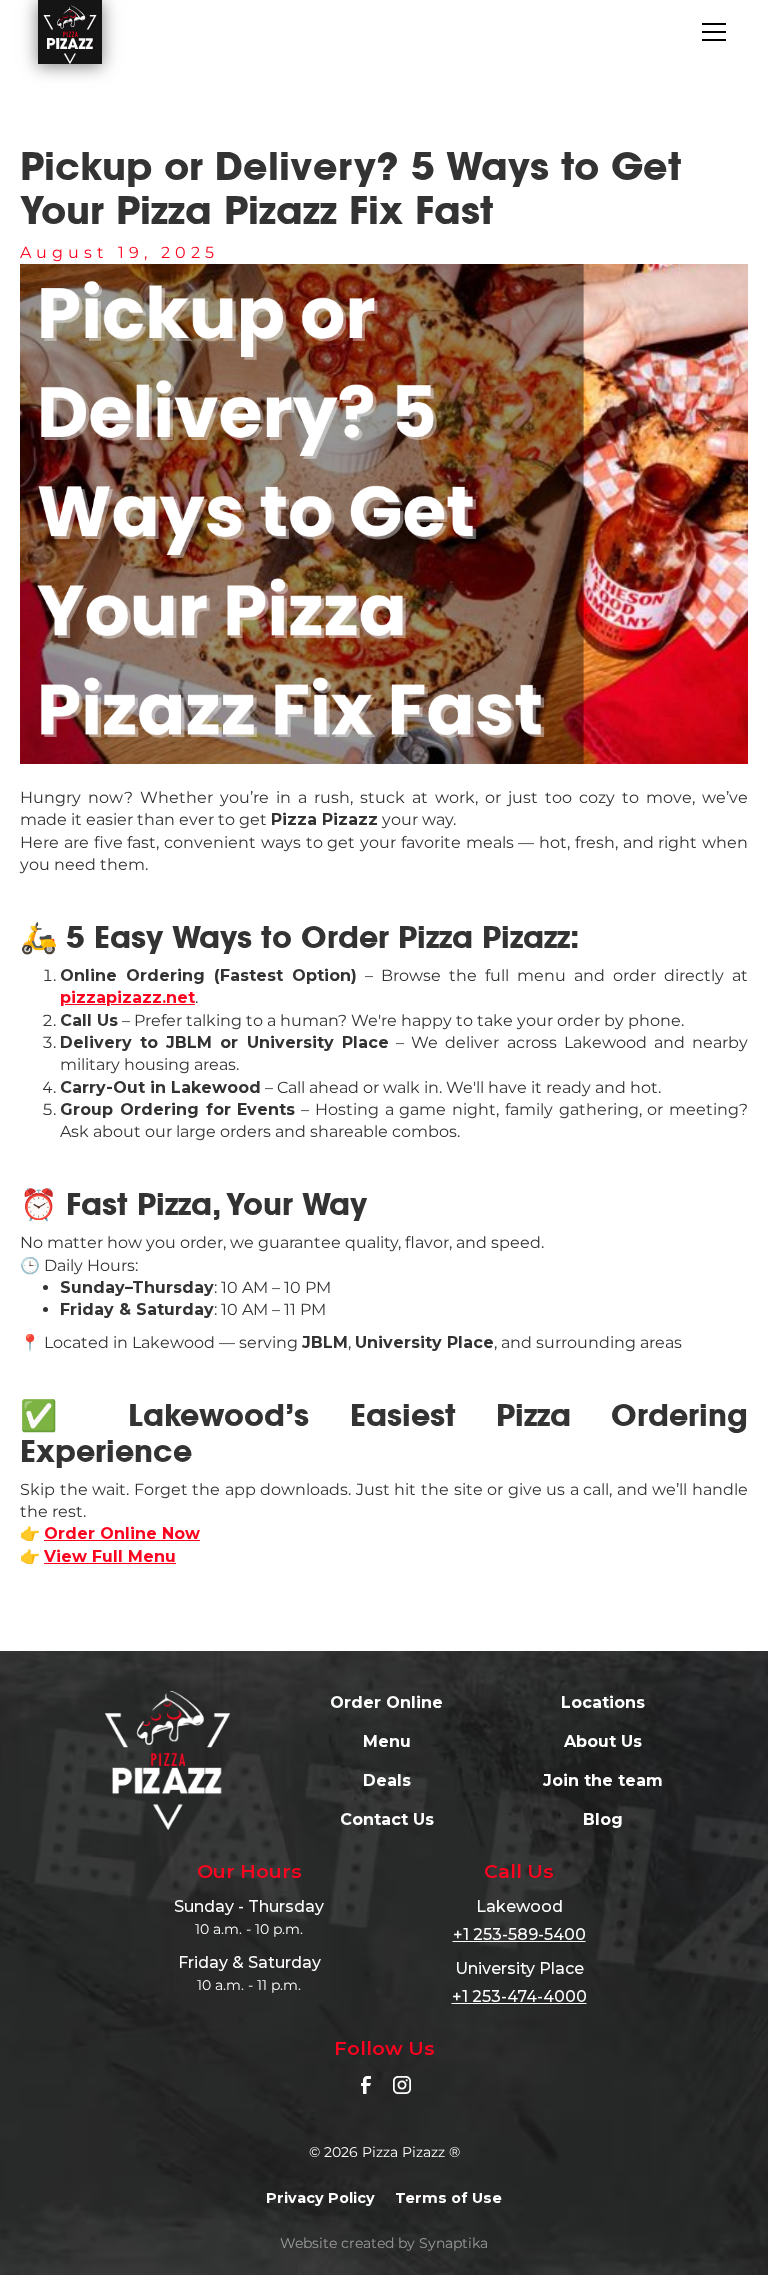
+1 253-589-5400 (519, 1934)
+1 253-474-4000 (519, 1996)
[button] (710, 32)
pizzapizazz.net (127, 997)
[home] (70, 32)
